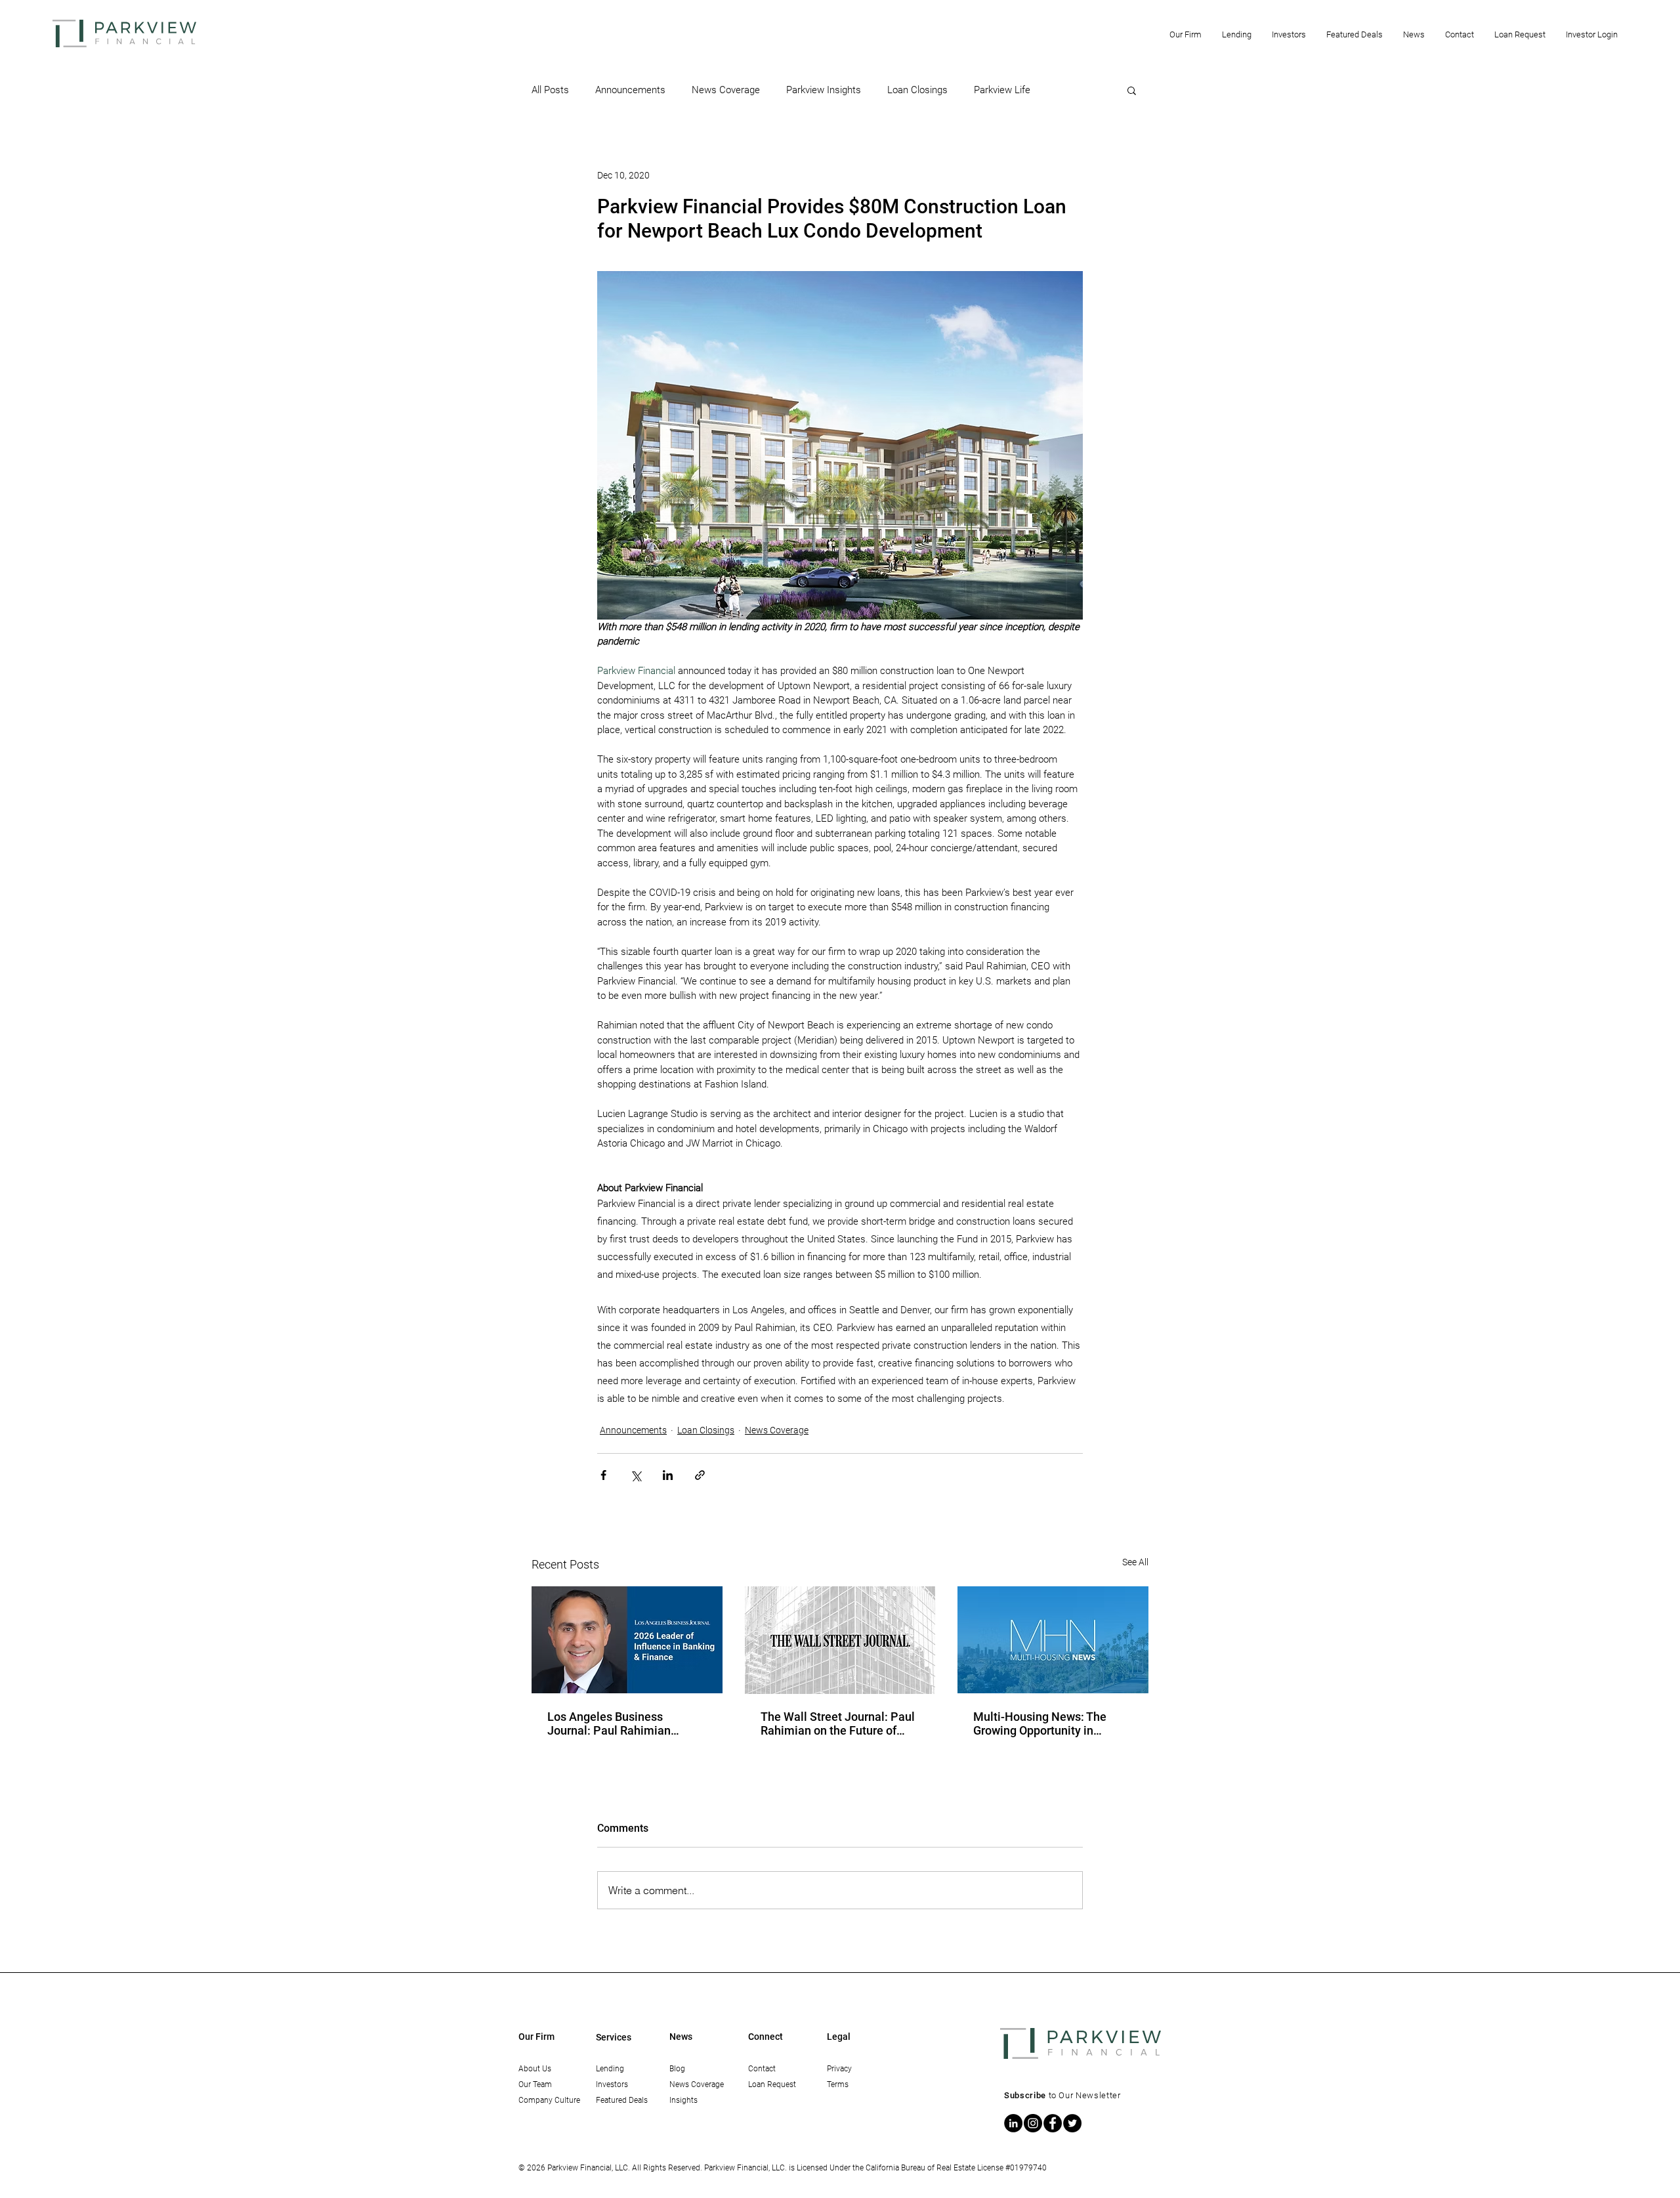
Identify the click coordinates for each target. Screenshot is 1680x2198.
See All (1135, 1562)
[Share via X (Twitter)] (636, 1475)
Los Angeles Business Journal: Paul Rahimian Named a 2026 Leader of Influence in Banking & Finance (612, 1723)
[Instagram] (1033, 2123)
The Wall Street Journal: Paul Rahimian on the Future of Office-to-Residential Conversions (838, 1723)
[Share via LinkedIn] (668, 1475)
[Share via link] (700, 1475)
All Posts (550, 90)
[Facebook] (1053, 2123)
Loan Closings (917, 90)
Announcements (630, 90)
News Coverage (726, 90)
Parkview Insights (824, 90)
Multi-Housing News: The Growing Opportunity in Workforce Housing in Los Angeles (1040, 1723)
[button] (1185, 34)
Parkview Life (1002, 90)
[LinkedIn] (1013, 2123)
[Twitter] (1072, 2123)
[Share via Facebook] (603, 1475)
